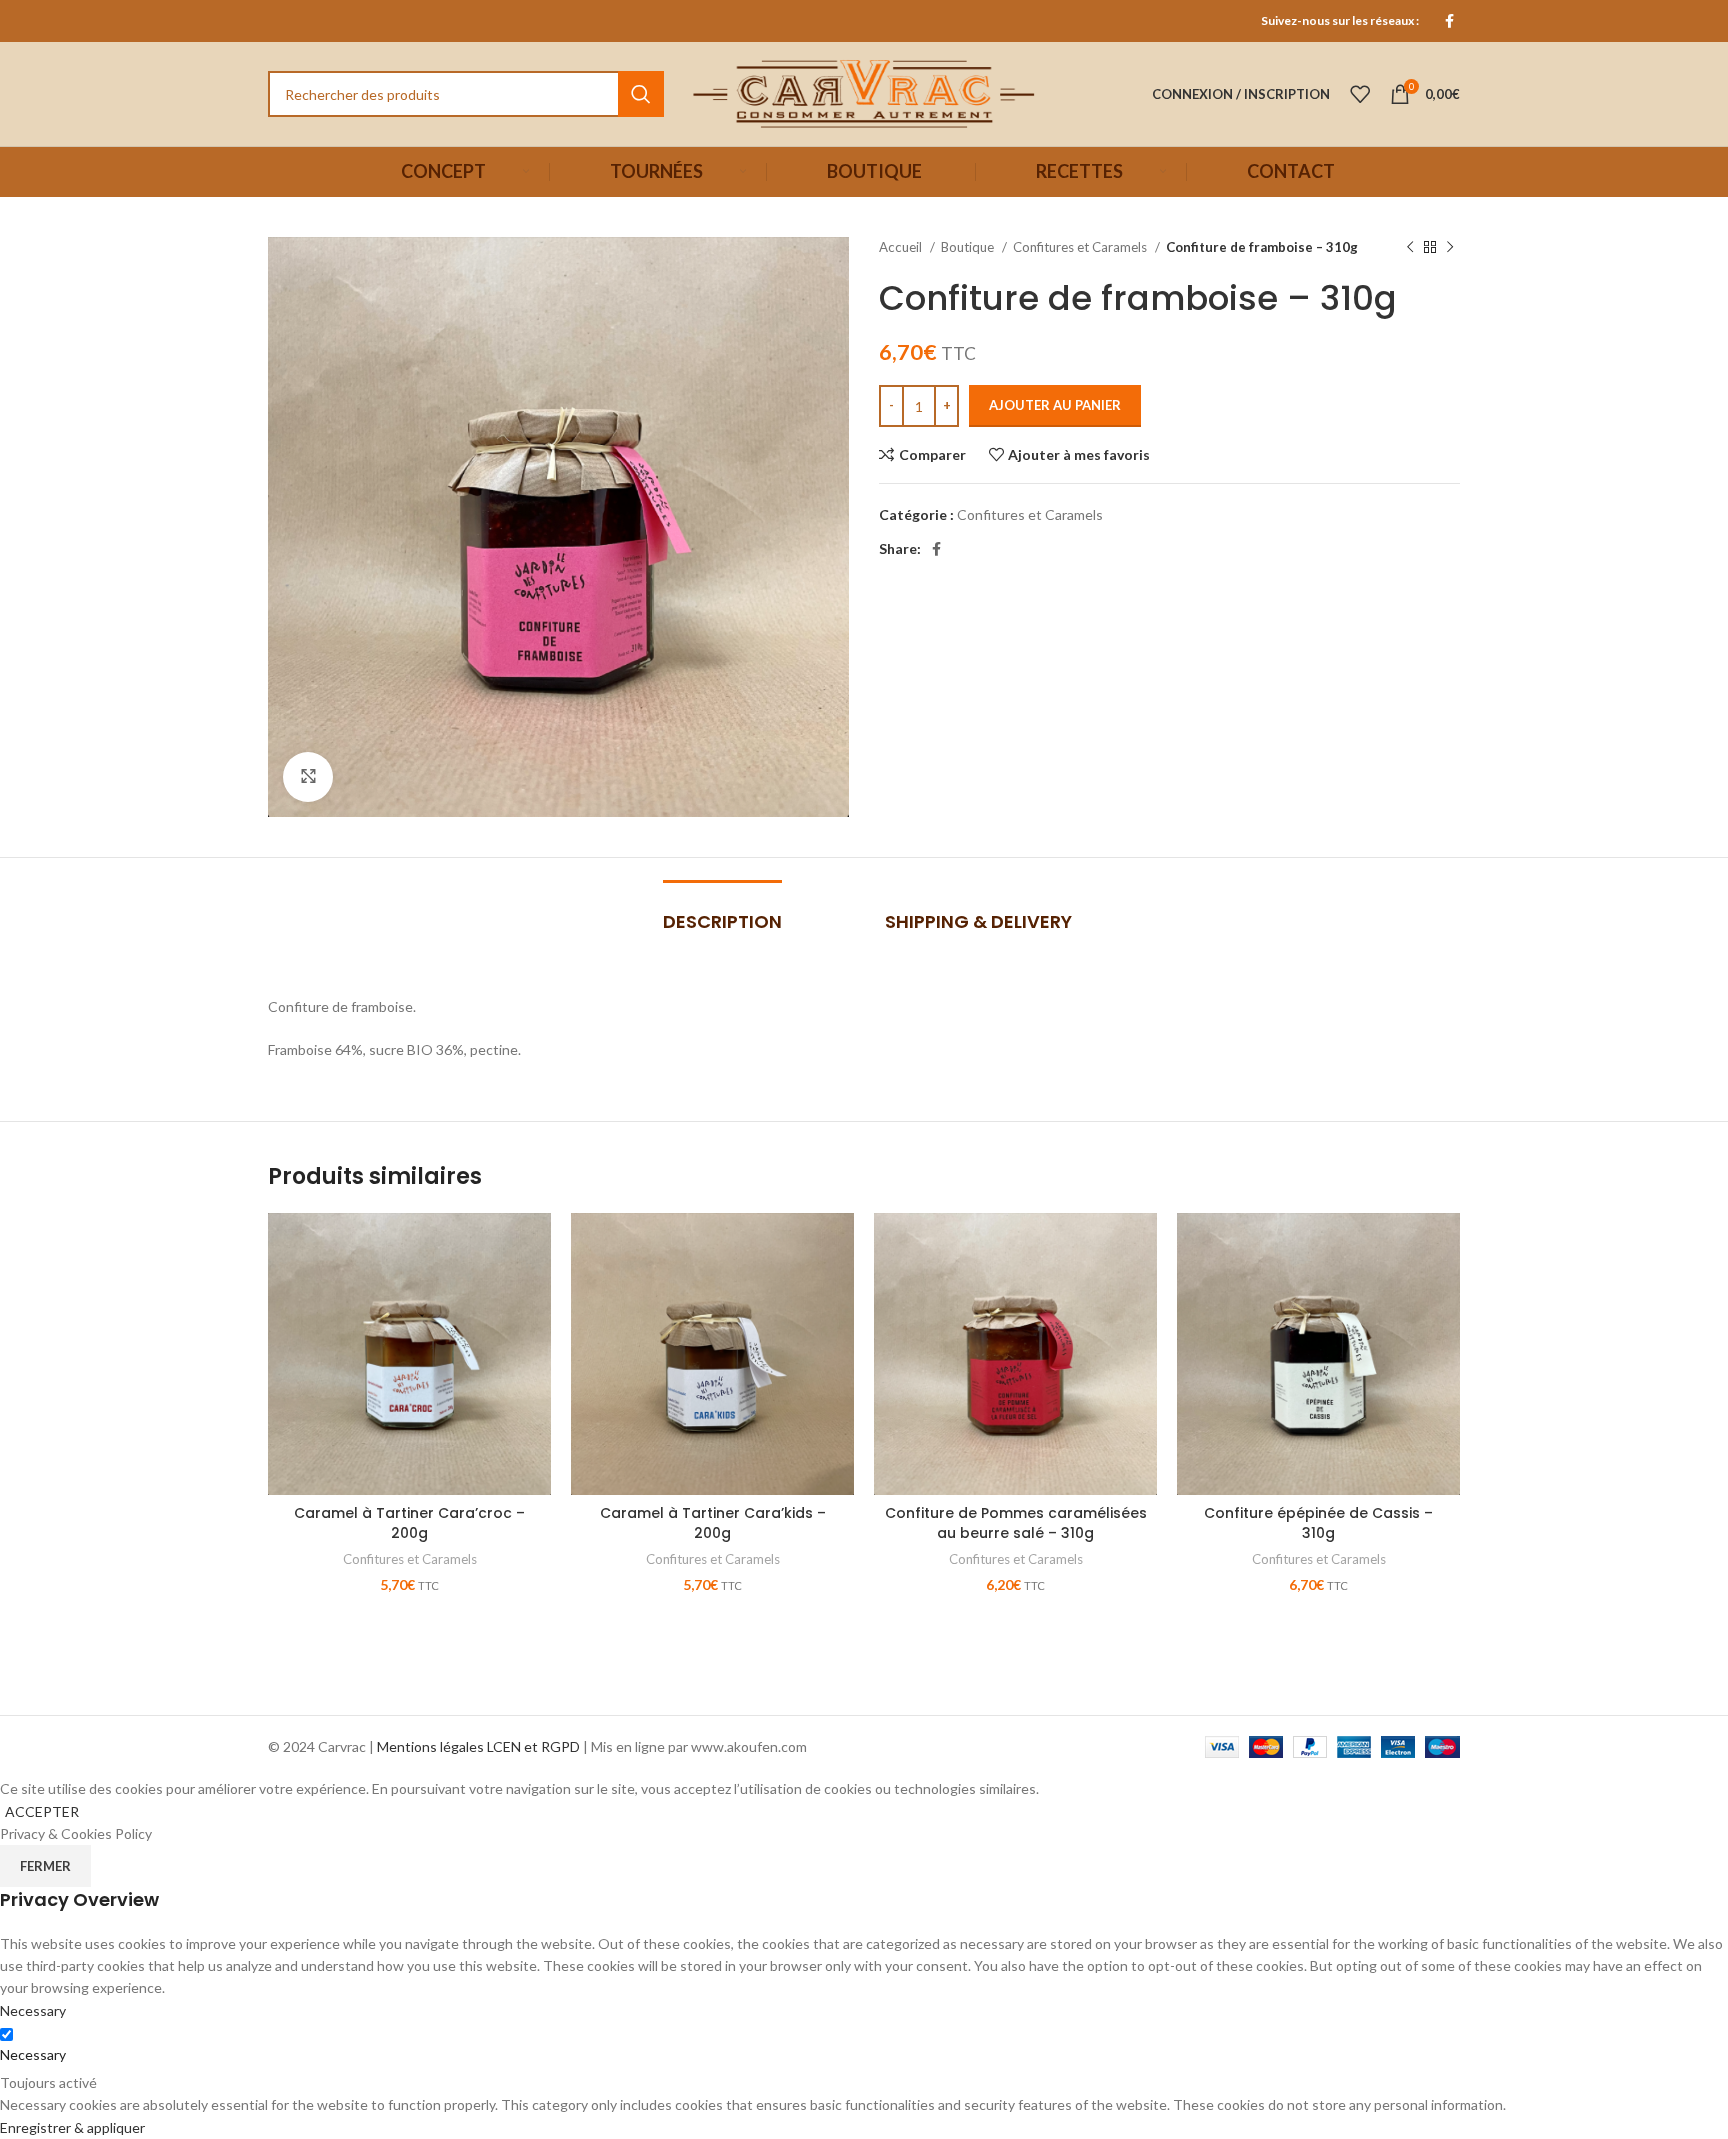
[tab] (719, 912)
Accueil (902, 247)
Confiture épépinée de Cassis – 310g (1318, 1523)
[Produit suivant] (1450, 248)
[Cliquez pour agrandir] (308, 777)
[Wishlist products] (1360, 94)
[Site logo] (864, 92)
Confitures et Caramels (1081, 247)
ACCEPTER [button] (42, 1811)
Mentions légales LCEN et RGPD (478, 1746)
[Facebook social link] (1449, 21)
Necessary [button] (33, 2010)
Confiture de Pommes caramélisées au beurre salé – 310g (1016, 1523)
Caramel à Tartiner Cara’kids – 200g (713, 1523)
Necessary (33, 2054)
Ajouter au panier (1055, 405)
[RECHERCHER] (641, 94)
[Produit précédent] (1410, 248)
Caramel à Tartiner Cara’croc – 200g (409, 1523)
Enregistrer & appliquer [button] (72, 2127)
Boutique (969, 247)
